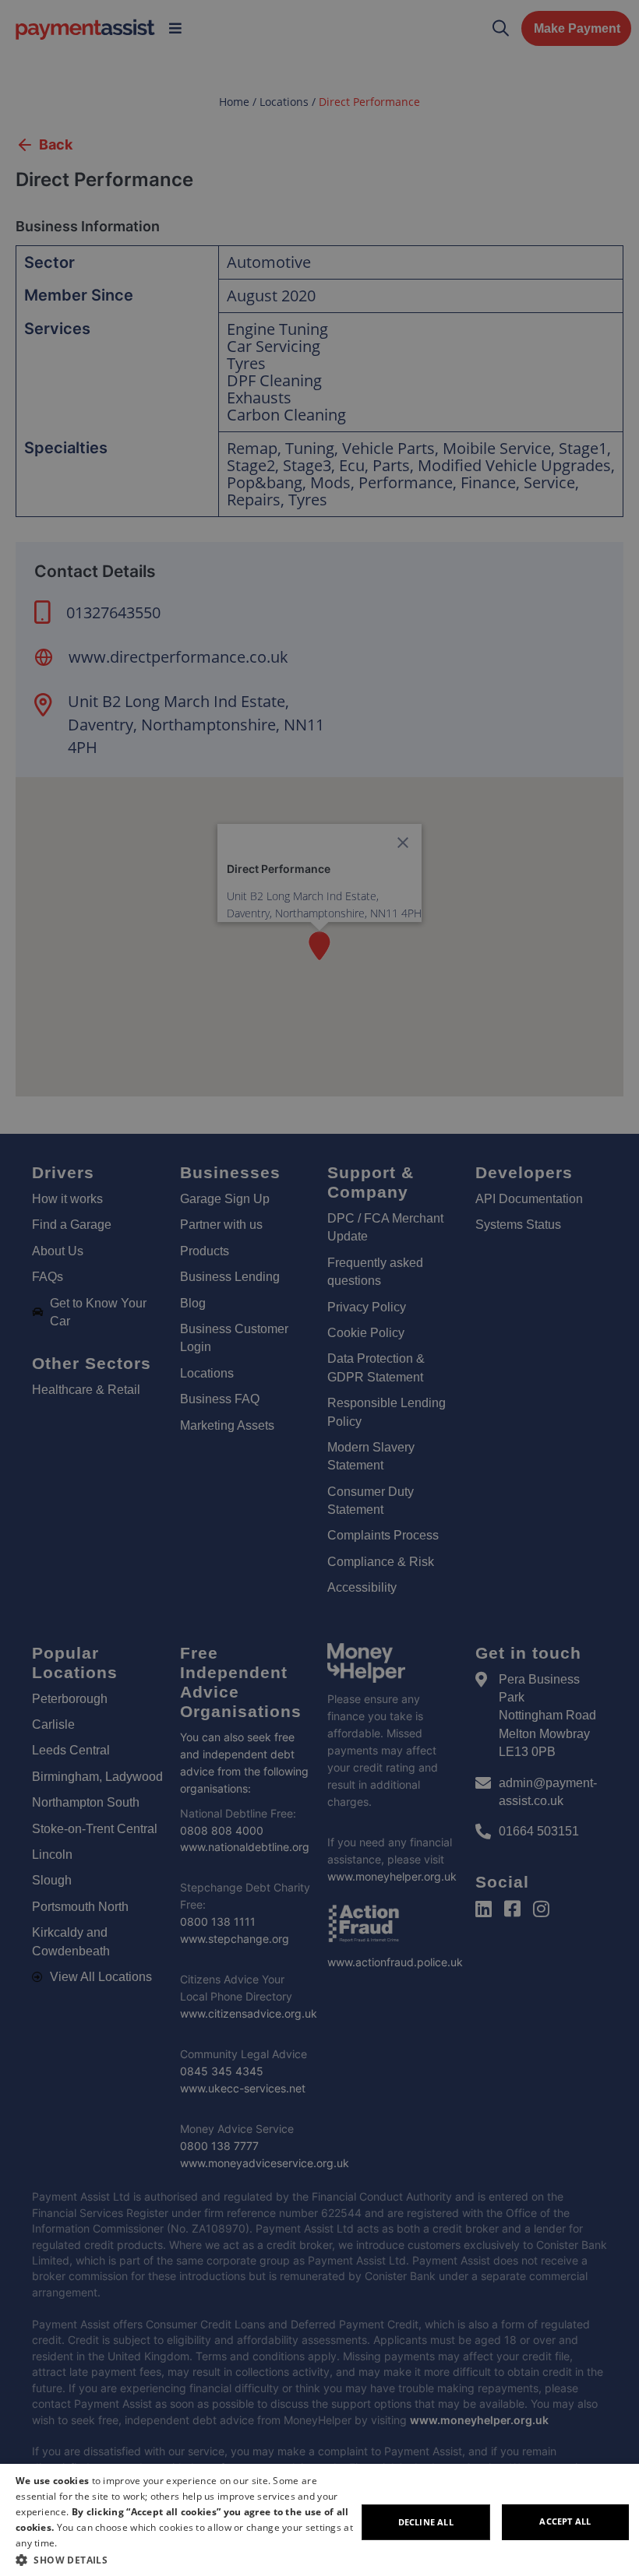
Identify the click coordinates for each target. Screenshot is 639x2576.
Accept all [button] (565, 2521)
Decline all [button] (426, 2522)
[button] (186, 2560)
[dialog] (319, 2520)
